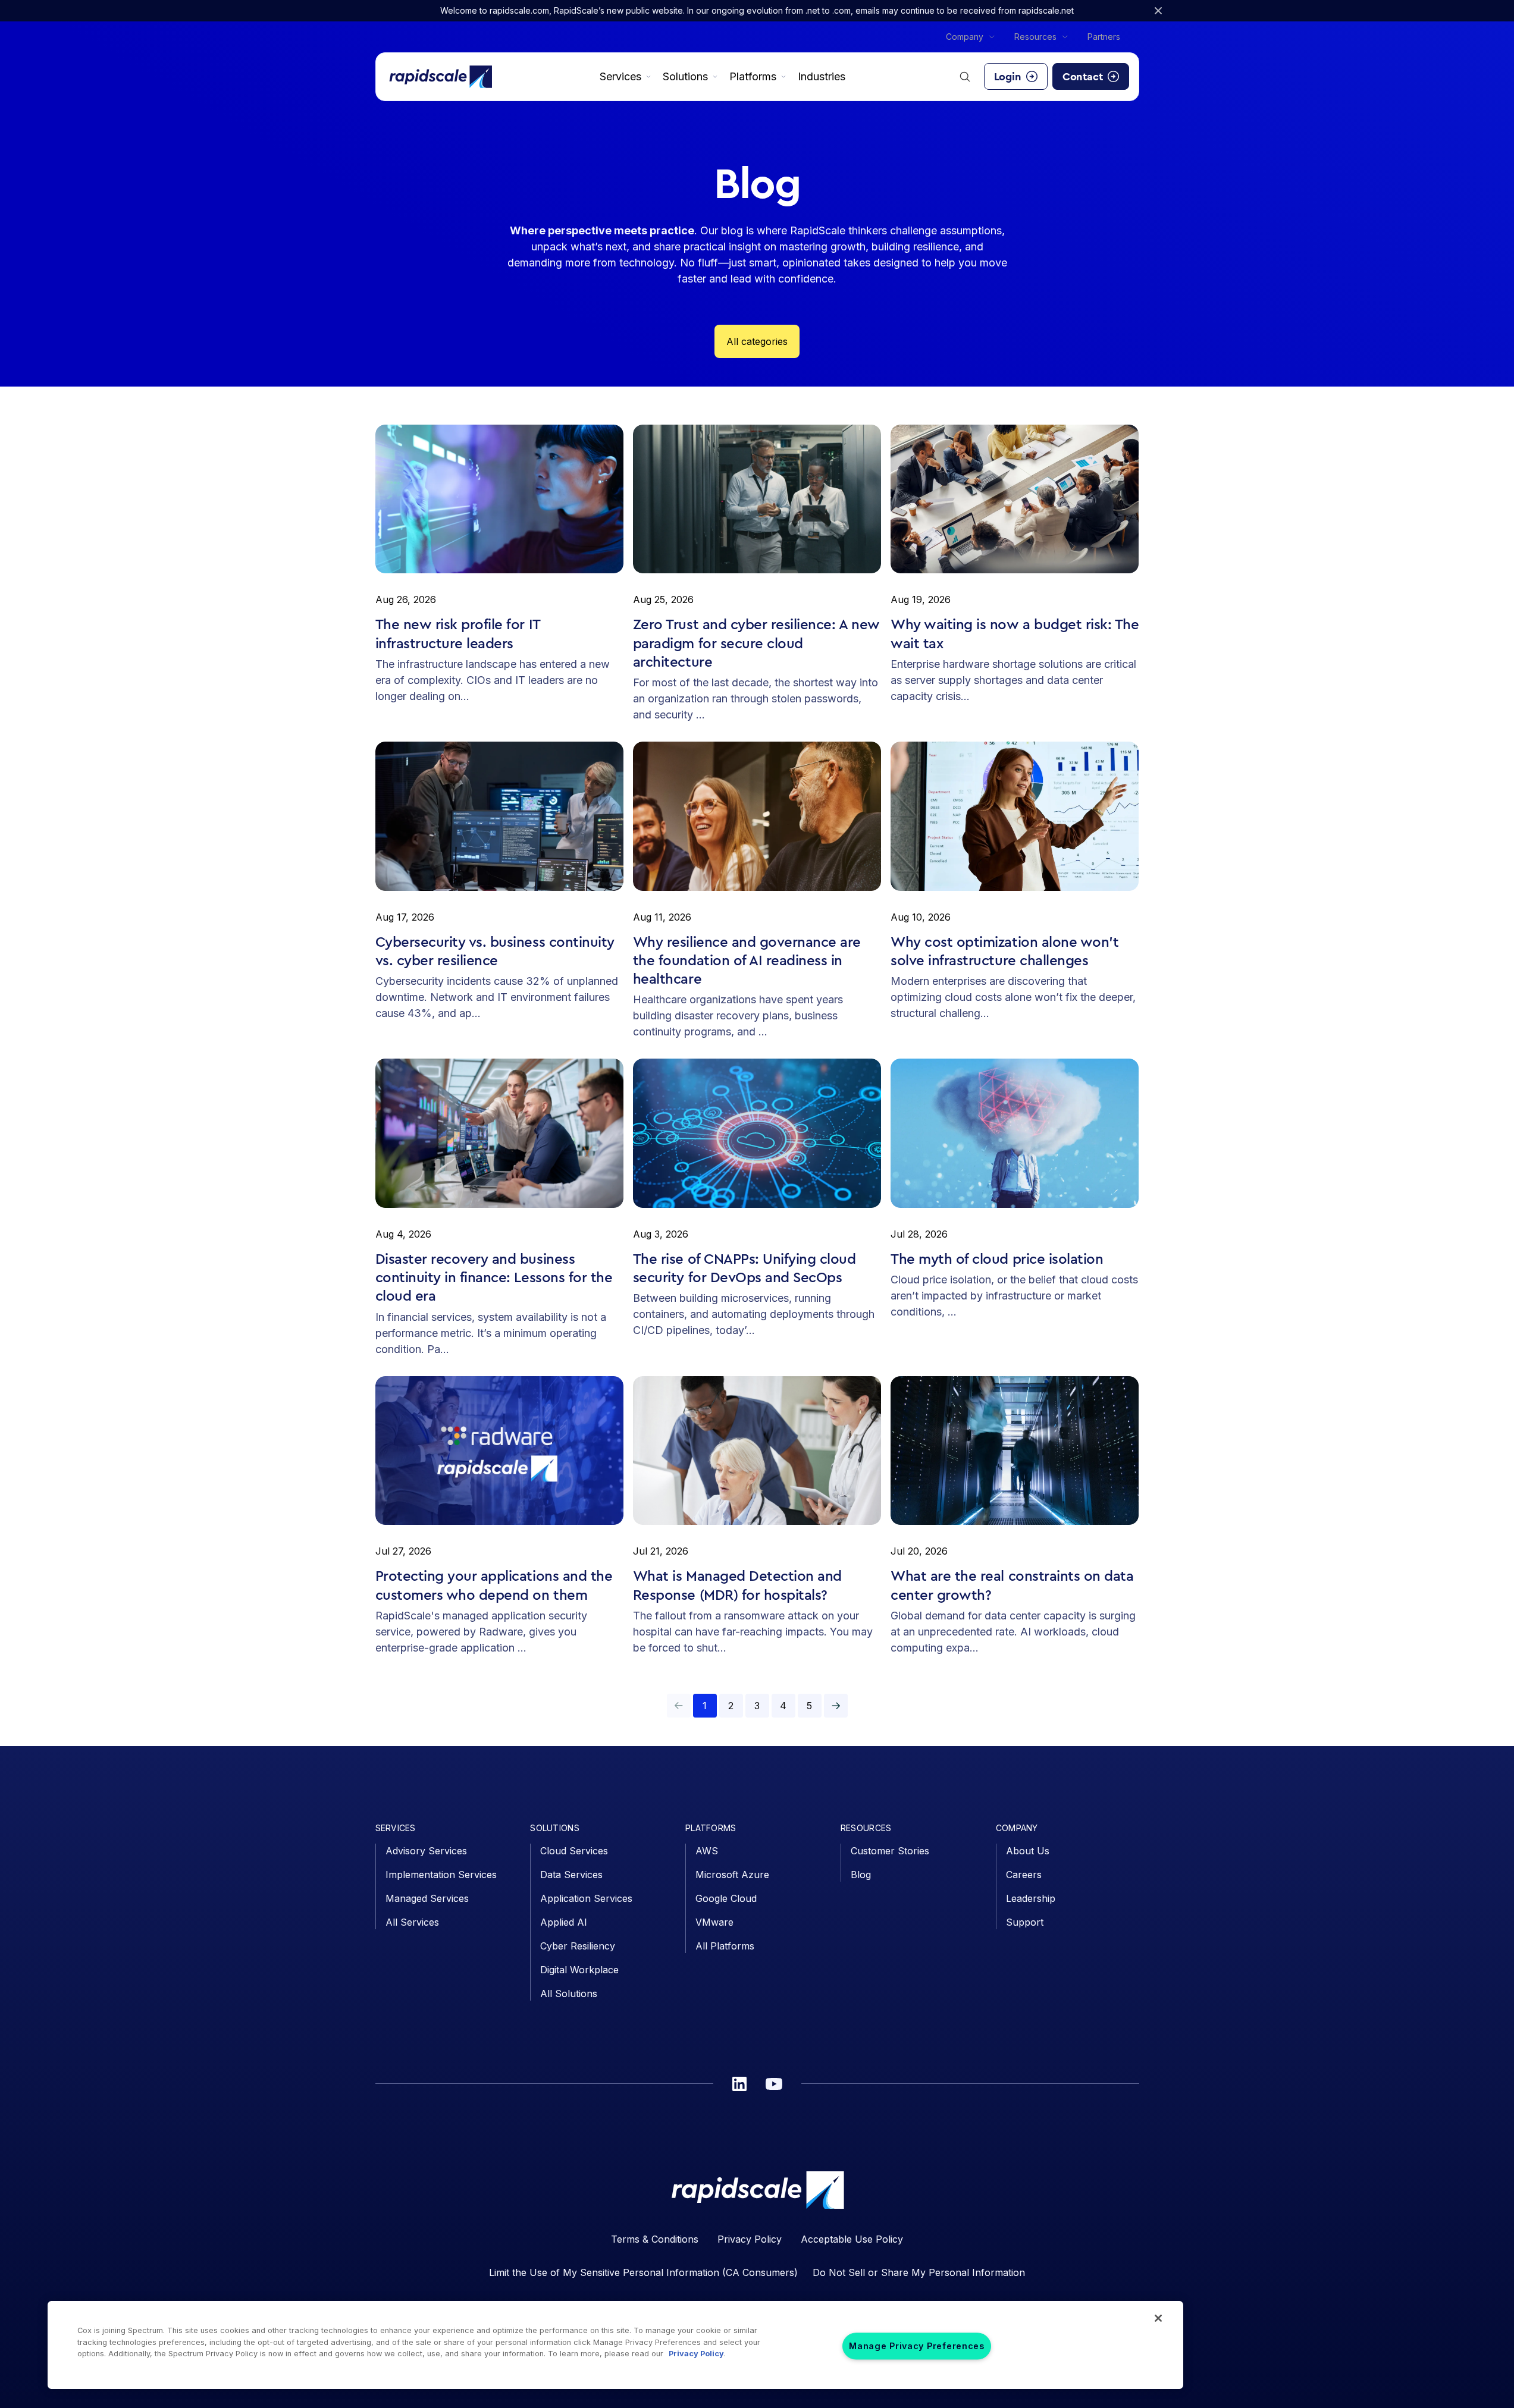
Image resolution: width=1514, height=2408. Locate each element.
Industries (822, 76)
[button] (836, 1706)
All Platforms (725, 1946)
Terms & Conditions (655, 2239)
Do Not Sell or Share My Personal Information (919, 2272)
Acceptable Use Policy (852, 2239)
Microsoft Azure (732, 1875)
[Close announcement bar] (1158, 11)
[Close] (1158, 2318)
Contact (1083, 77)
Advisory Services (426, 1851)
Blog (861, 1875)
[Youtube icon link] (774, 2084)
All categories (757, 341)
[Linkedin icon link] (739, 2084)
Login (1008, 77)
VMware (714, 1922)
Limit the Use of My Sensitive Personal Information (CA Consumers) (643, 2272)
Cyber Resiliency (578, 1946)
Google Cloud (726, 1898)
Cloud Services (574, 1851)
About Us (1028, 1851)
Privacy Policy (750, 2239)
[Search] (965, 77)
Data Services (571, 1875)
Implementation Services (441, 1875)
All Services (412, 1922)
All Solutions (569, 1993)
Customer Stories (890, 1851)
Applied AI (564, 1922)
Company (965, 37)
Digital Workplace (579, 1970)
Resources (1035, 37)
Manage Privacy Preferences (917, 2346)
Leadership (1031, 1898)
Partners (1104, 37)
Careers (1024, 1875)
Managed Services (427, 1898)
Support (1025, 1922)
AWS (707, 1851)
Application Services (586, 1898)
